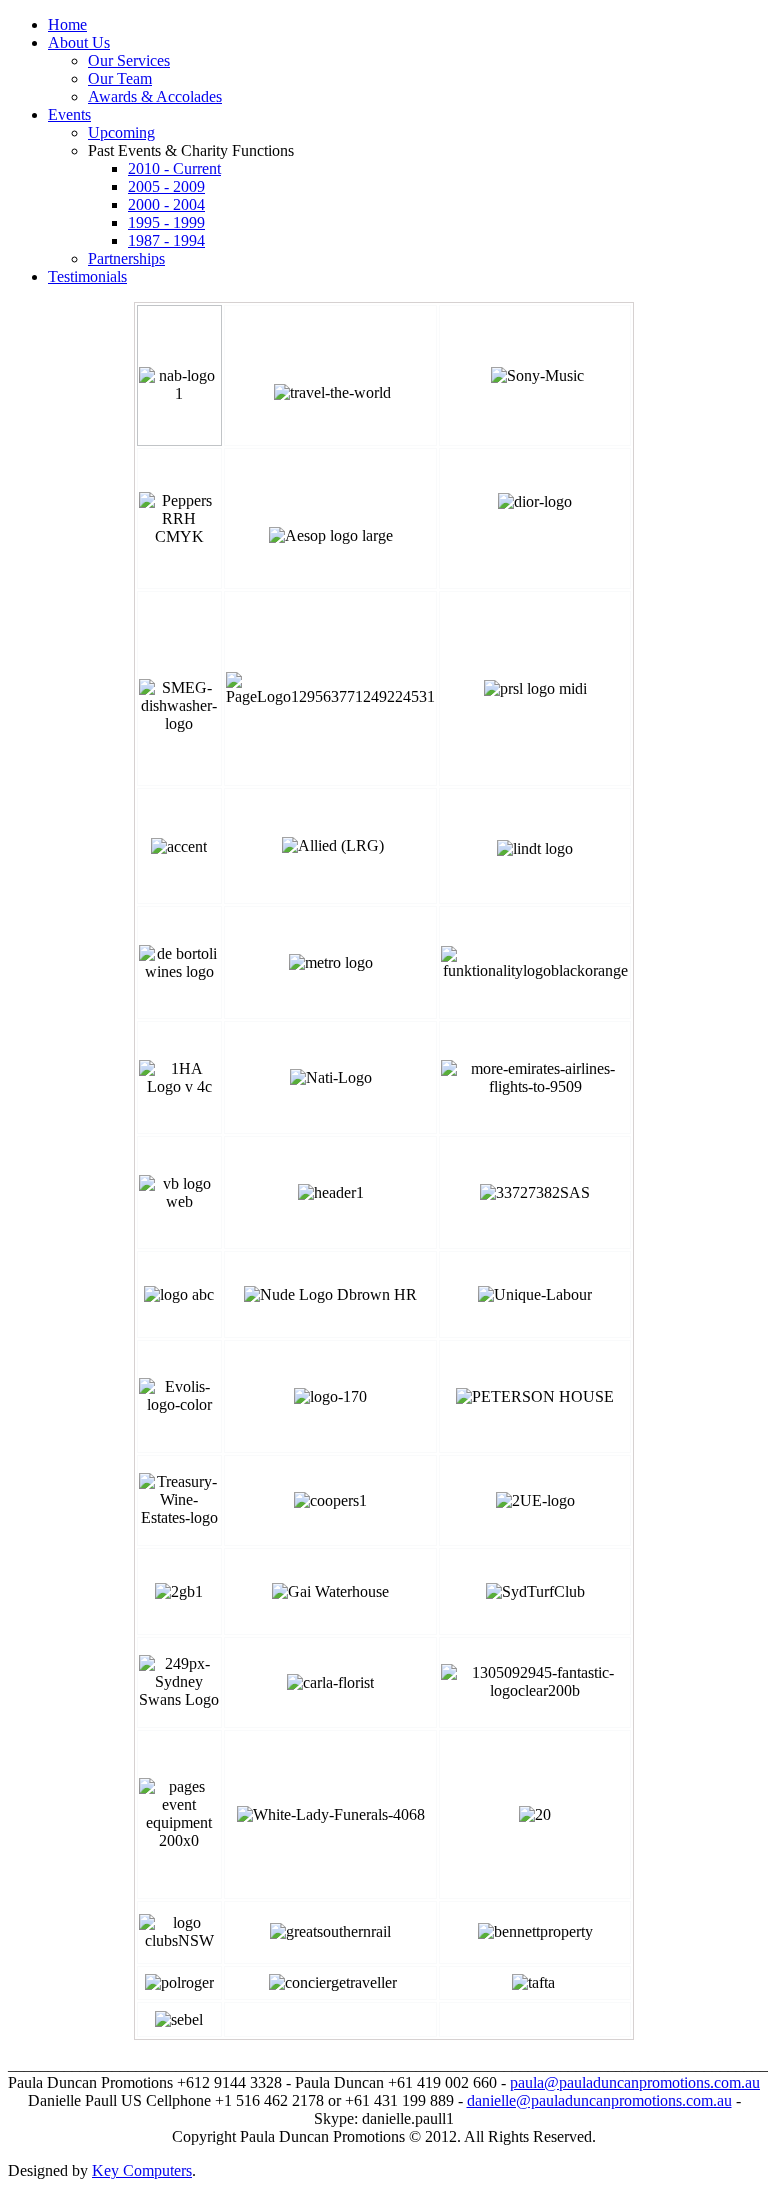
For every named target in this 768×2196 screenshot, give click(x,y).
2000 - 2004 (166, 204)
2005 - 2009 (166, 186)
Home (67, 24)
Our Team (120, 78)
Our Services (129, 60)
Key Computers (142, 2170)
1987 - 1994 (166, 240)
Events (69, 114)
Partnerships (126, 258)
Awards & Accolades (155, 96)
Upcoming (121, 132)
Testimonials (87, 276)
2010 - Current (174, 168)
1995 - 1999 (166, 222)
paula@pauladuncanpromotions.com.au (635, 2082)
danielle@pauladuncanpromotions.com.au (599, 2100)
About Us (79, 42)
